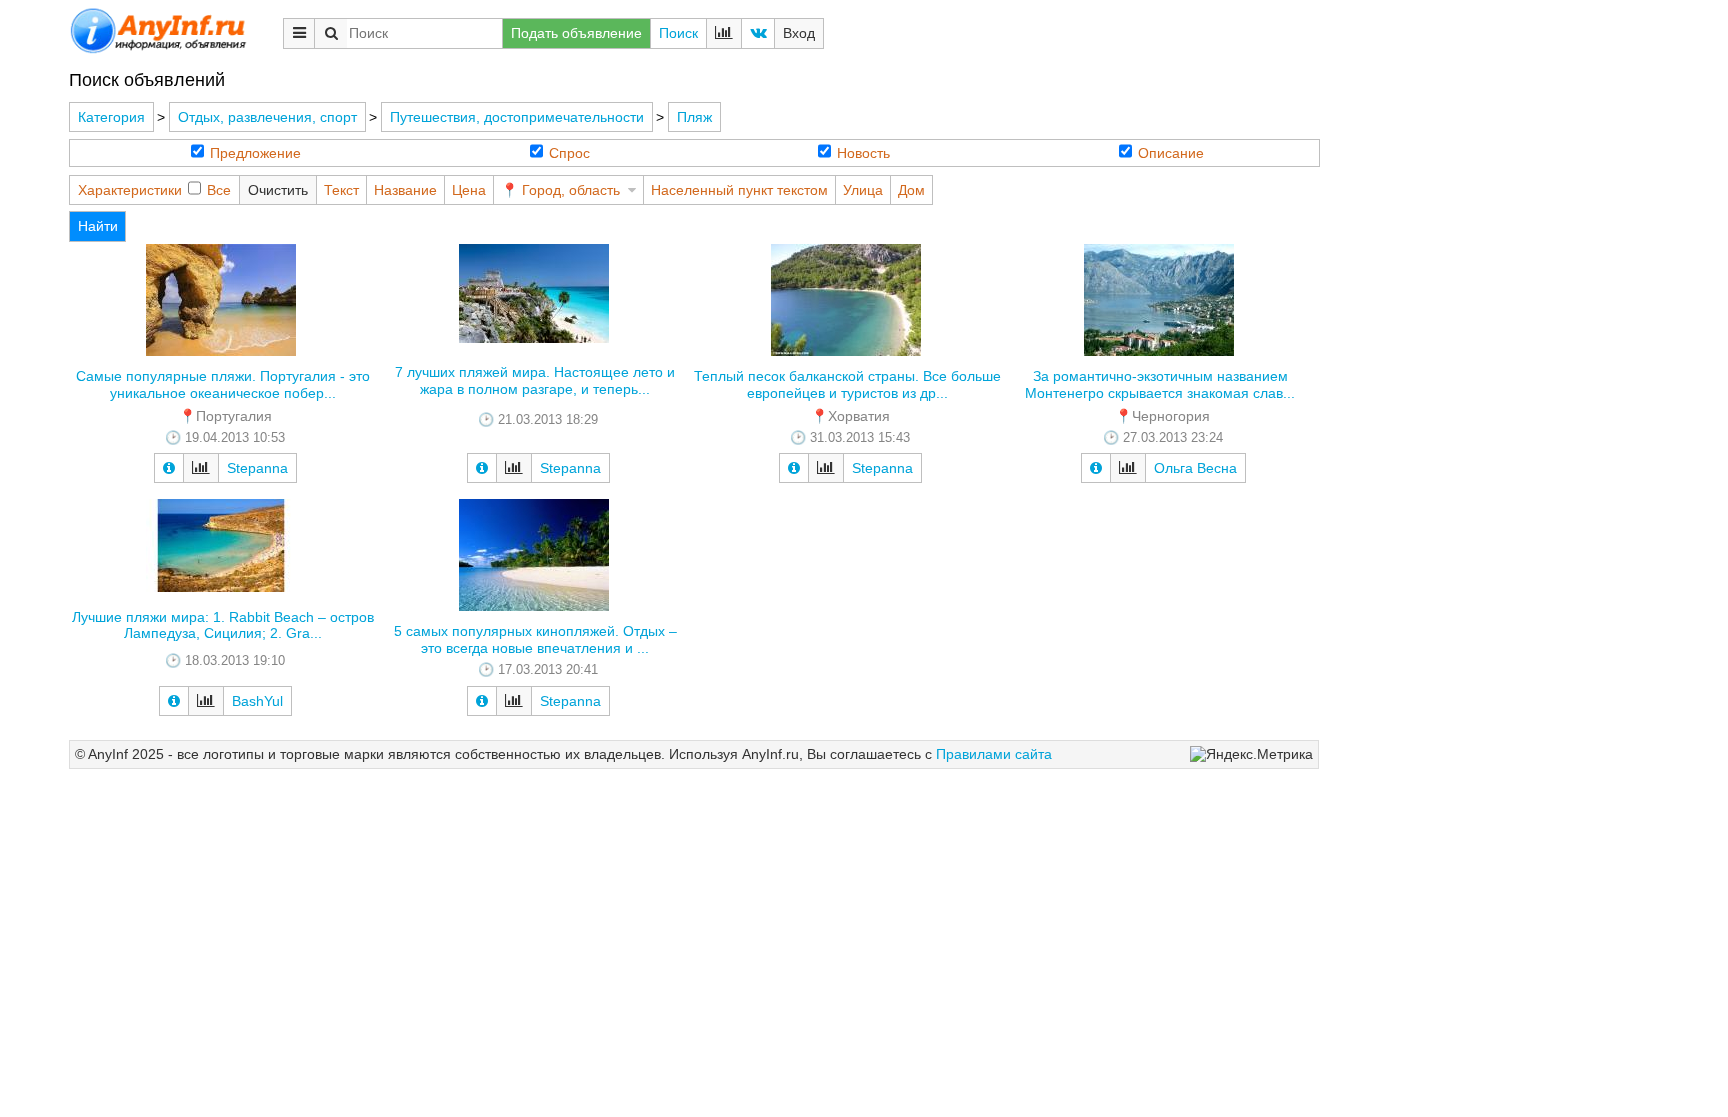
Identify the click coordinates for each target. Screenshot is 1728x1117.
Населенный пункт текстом (739, 190)
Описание (1171, 153)
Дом (911, 190)
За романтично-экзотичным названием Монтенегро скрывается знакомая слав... (1160, 384)
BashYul (257, 701)
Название (405, 190)
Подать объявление (576, 33)
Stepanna (257, 468)
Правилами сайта (994, 754)
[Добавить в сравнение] (201, 468)
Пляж (694, 117)
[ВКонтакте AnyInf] (758, 33)
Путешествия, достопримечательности (517, 117)
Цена (469, 190)
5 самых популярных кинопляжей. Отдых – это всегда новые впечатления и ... (535, 639)
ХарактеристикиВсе (154, 190)
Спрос (569, 153)
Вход (799, 33)
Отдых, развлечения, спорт (267, 117)
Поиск (678, 33)
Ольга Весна (1195, 468)
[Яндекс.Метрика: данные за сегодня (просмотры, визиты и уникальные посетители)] (1251, 754)
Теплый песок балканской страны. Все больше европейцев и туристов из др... (847, 384)
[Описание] (169, 468)
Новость (863, 153)
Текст (341, 190)
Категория (111, 117)
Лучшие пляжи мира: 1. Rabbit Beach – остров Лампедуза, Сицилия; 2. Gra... (223, 625)
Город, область (571, 190)
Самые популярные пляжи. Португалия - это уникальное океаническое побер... (223, 384)
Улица (863, 190)
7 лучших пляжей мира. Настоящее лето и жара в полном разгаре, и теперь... (535, 380)
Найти (98, 226)
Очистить (278, 190)
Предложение (255, 153)
